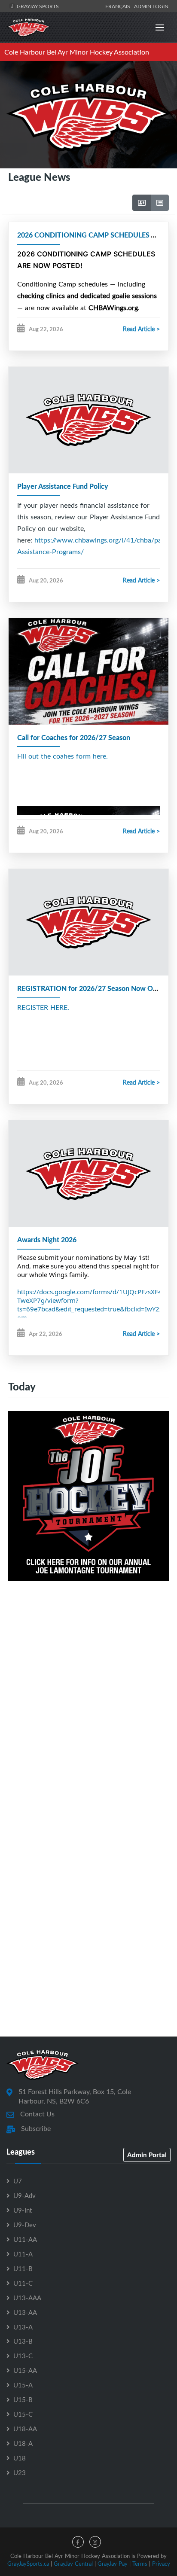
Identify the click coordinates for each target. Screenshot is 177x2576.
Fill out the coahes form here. (63, 756)
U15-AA (25, 2370)
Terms (140, 2564)
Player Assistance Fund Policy (63, 486)
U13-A (23, 2327)
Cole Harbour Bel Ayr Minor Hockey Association (77, 52)
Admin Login (151, 6)
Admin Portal (147, 2155)
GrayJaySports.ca (28, 2564)
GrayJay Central (73, 2564)
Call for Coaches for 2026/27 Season (74, 737)
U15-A (23, 2385)
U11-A (23, 2254)
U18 (20, 2458)
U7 (18, 2181)
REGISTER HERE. (43, 1007)
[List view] (160, 203)
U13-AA (25, 2312)
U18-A (23, 2443)
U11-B (23, 2268)
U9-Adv (24, 2195)
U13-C (23, 2356)
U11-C (23, 2283)
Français (119, 6)
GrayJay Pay (113, 2564)
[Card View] (142, 203)
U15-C (23, 2414)
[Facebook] (78, 2542)
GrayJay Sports (37, 6)
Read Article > (141, 329)
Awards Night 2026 (47, 1239)
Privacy (161, 2564)
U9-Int (23, 2210)
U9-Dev (25, 2225)
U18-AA (25, 2429)
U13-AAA (27, 2298)
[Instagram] (95, 2542)
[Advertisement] (88, 1696)
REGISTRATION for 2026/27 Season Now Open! (92, 988)
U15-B (23, 2399)
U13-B (23, 2341)
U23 (20, 2472)
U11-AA (25, 2239)
